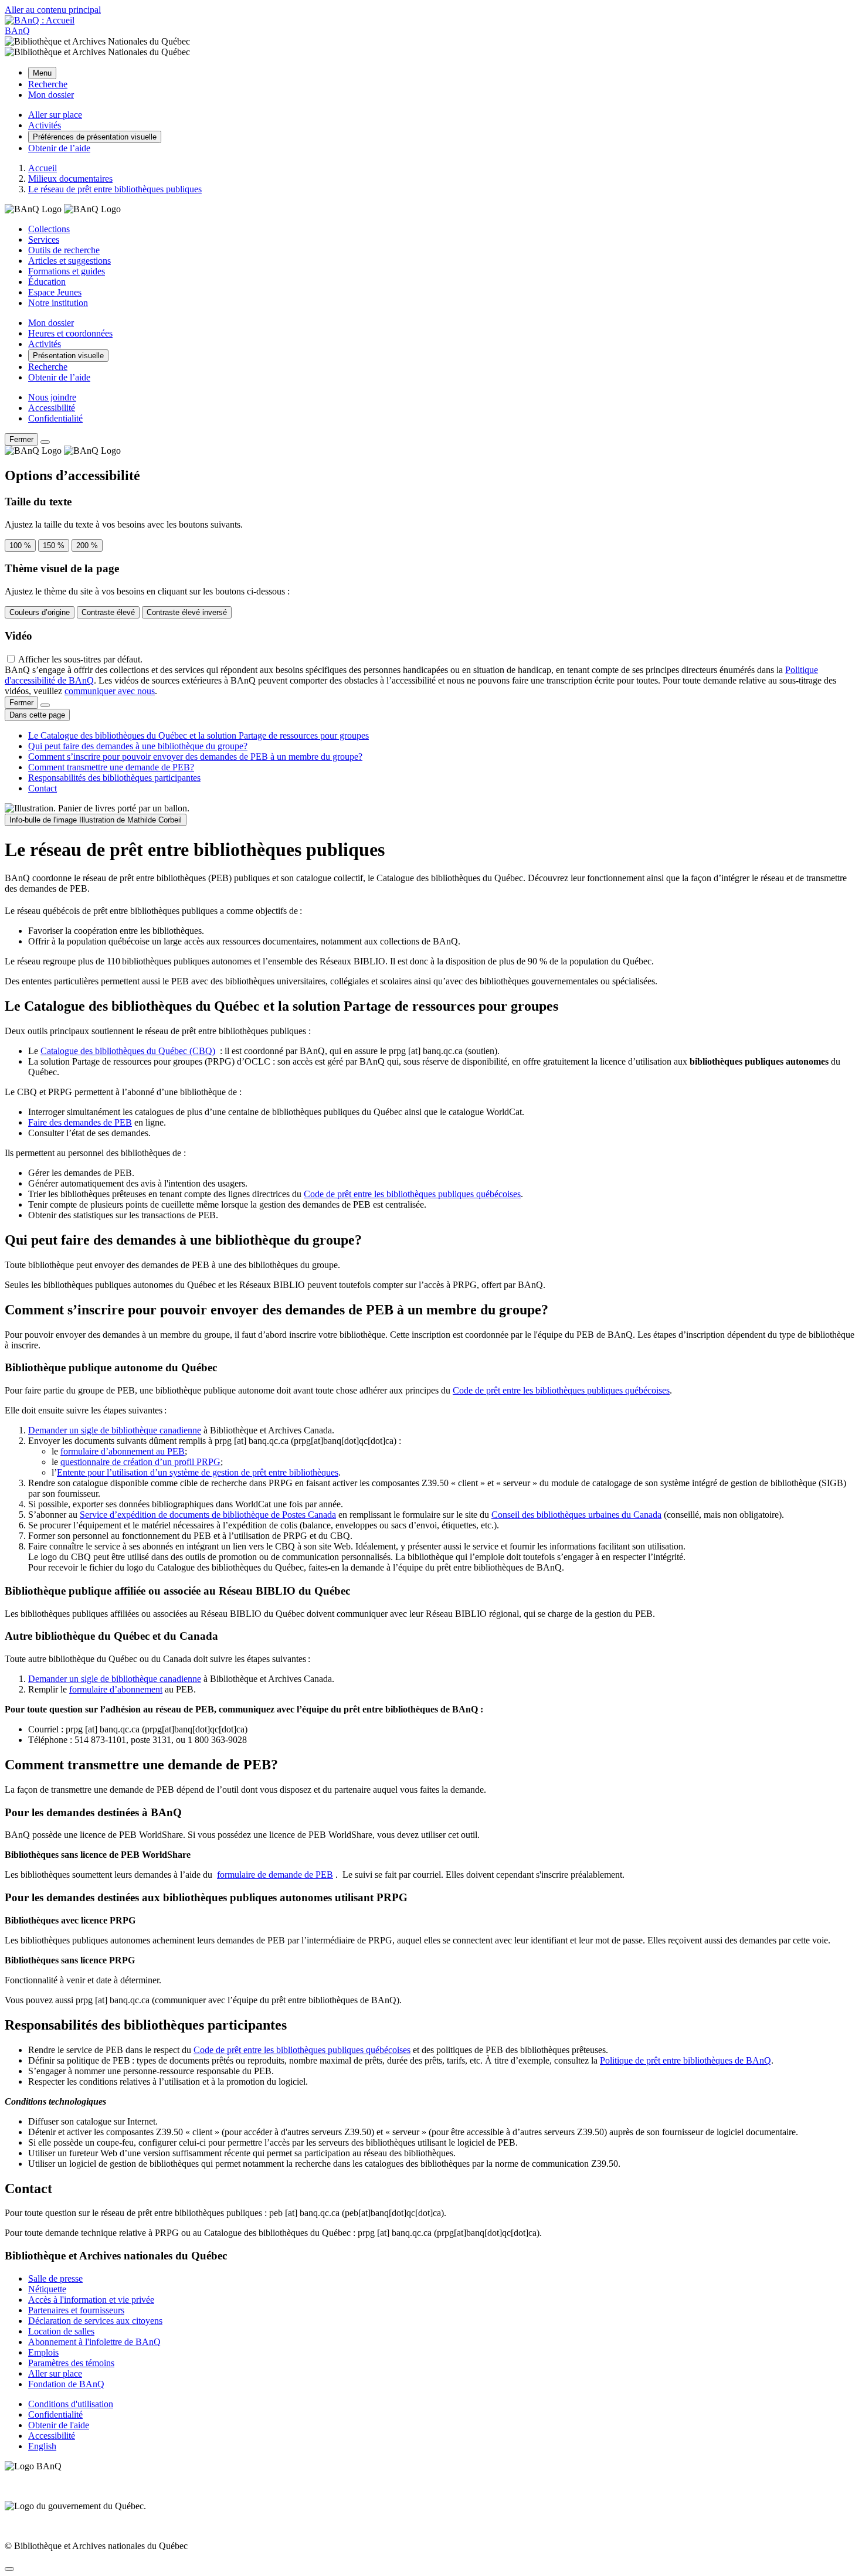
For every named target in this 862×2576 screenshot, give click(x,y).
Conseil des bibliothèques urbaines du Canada (576, 1515)
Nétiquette (47, 2289)
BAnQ (17, 31)
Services (44, 239)
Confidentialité (55, 418)
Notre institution (58, 303)
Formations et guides (67, 271)
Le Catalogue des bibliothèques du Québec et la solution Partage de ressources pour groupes (198, 735)
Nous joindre (52, 397)
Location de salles (61, 2331)
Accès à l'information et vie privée (91, 2300)
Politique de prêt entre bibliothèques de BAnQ (685, 2060)
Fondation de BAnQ (66, 2384)
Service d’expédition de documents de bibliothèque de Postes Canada (208, 1515)
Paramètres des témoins (71, 2363)
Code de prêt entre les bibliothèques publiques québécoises (412, 1194)
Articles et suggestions (69, 261)
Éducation (47, 282)
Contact (43, 788)
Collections (49, 229)
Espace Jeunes (55, 292)
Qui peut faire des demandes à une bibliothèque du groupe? (138, 746)
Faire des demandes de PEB (80, 1122)
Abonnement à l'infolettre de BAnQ (94, 2342)
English (42, 2446)
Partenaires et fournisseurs (76, 2310)
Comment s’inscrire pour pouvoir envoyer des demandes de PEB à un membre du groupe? (195, 757)
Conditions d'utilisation (71, 2404)
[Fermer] (45, 442)
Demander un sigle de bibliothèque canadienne (115, 1430)
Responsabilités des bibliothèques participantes (114, 778)
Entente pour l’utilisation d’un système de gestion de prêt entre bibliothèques (198, 1472)
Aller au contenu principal (53, 10)
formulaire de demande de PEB (275, 1875)
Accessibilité (52, 408)
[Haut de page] (9, 2569)
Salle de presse (55, 2278)
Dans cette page (37, 715)
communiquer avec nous (110, 691)
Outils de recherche (64, 250)
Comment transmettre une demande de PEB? (111, 767)
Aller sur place (55, 2373)
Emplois (43, 2352)
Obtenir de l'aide (59, 2425)
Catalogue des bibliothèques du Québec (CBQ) (128, 1051)
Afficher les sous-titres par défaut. (80, 659)
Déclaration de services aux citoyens (95, 2321)
